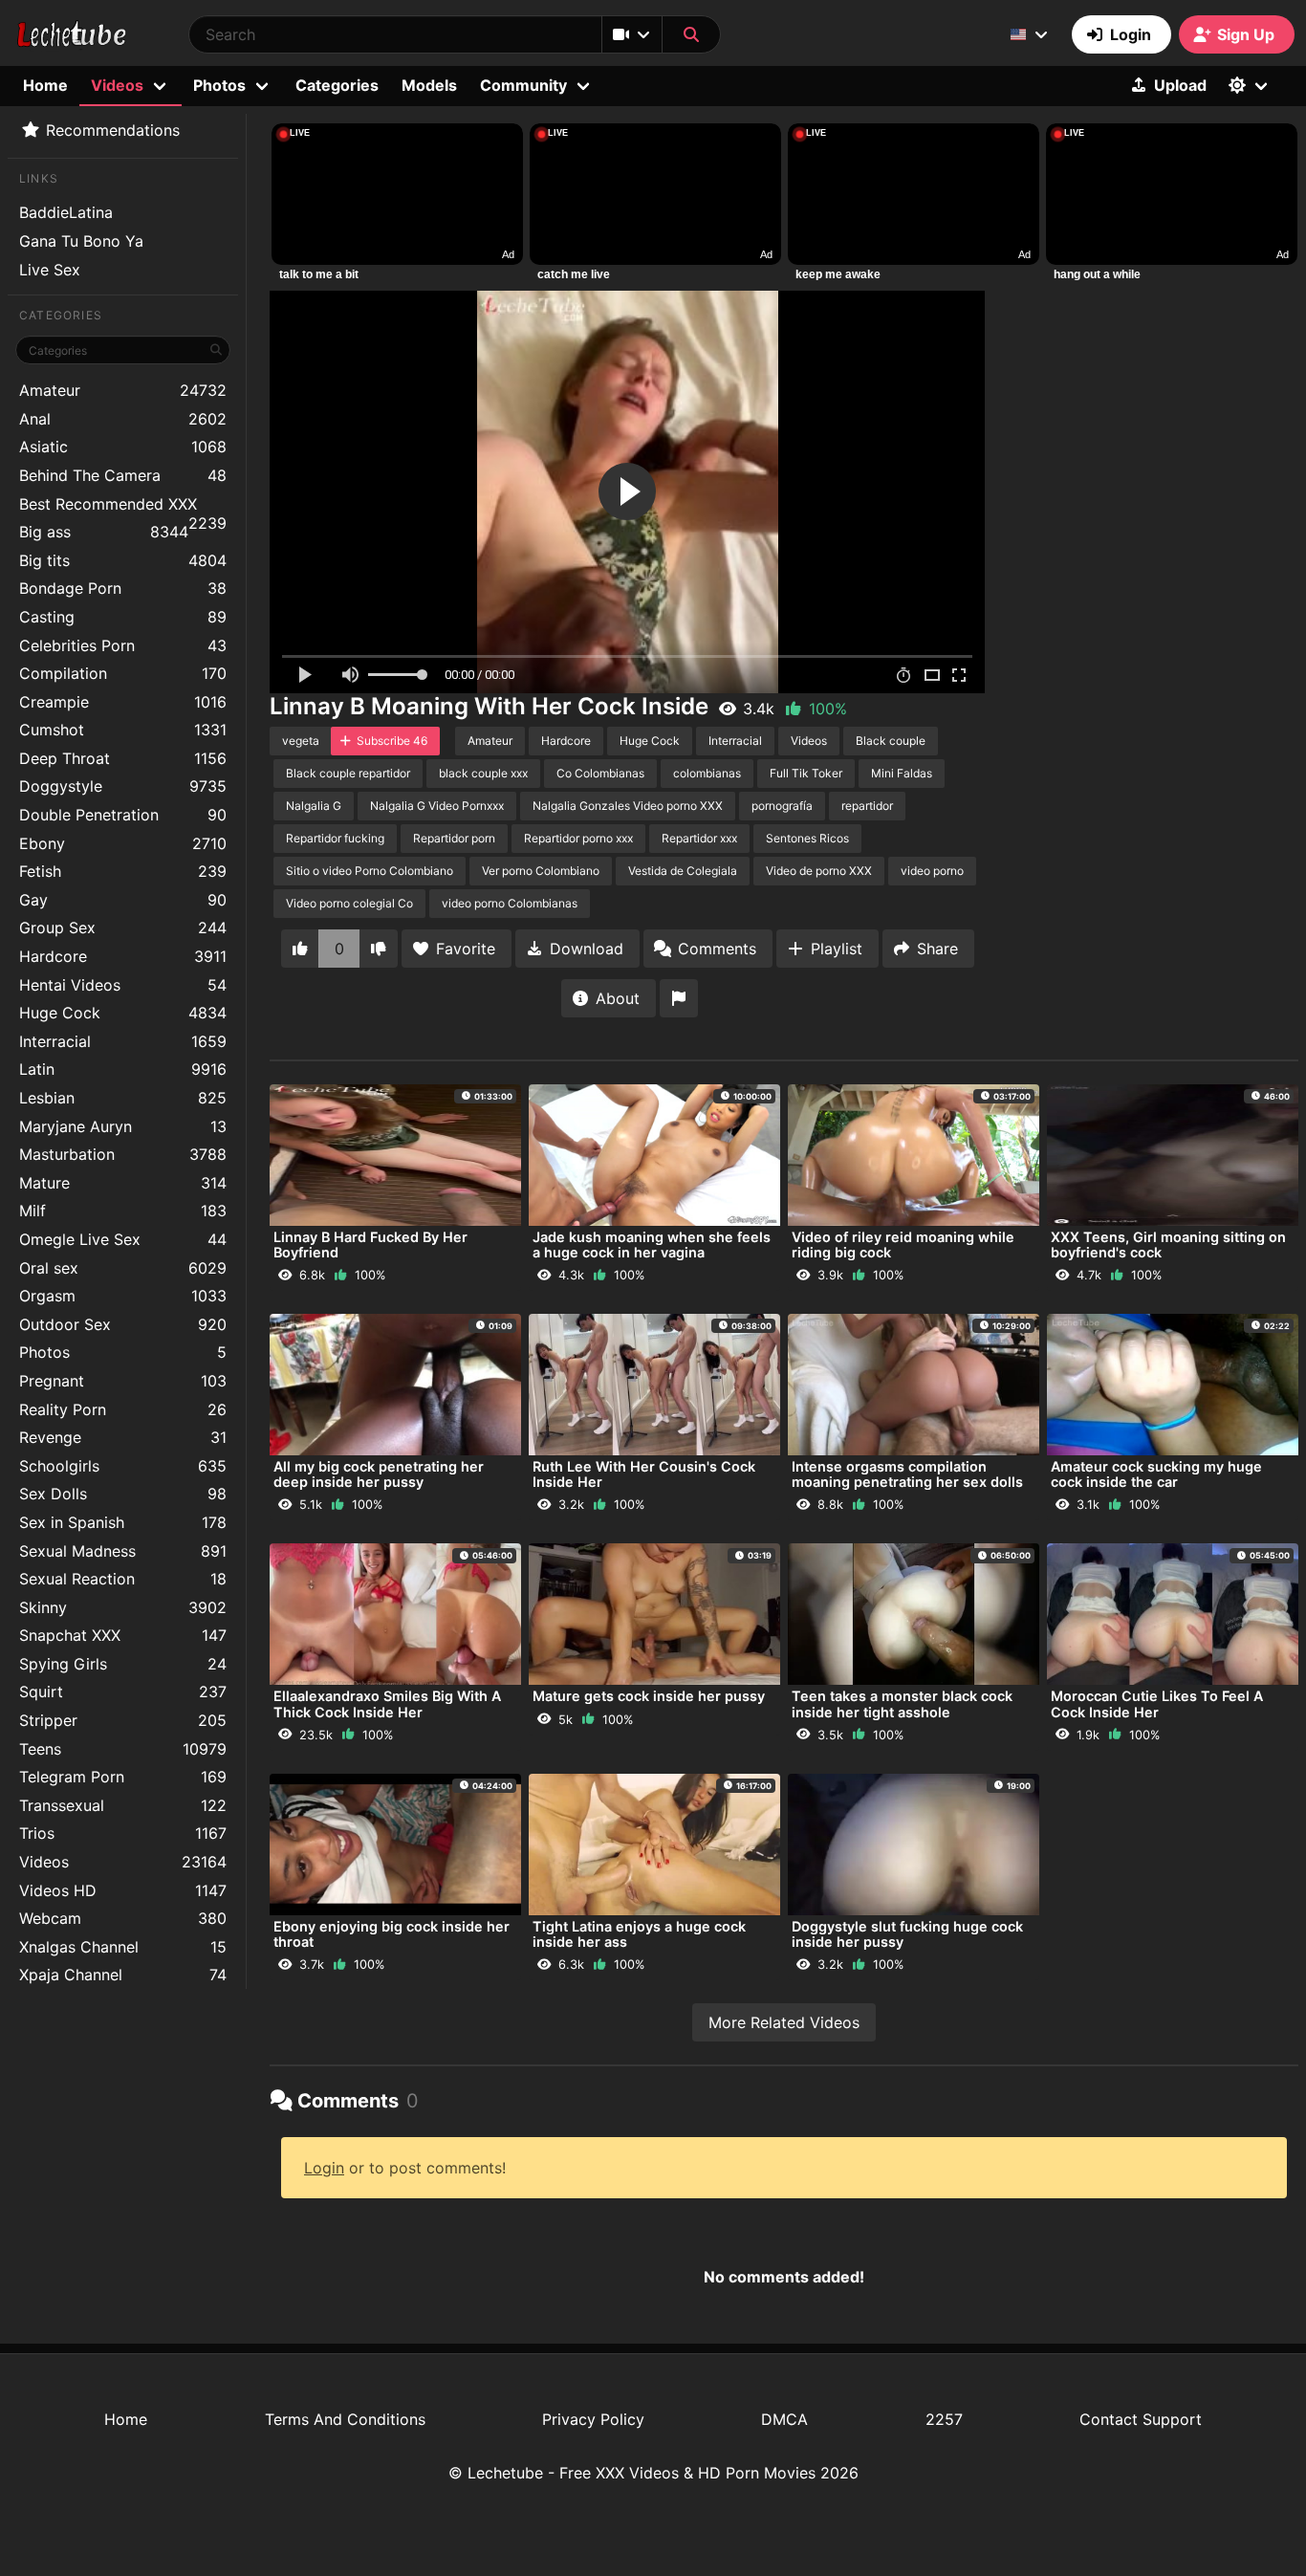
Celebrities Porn (123, 645)
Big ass (104, 532)
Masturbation (123, 1154)
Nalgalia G (314, 806)
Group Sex (123, 928)
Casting (123, 617)
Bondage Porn (123, 588)
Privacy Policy (593, 2419)
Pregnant (123, 1381)
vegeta (301, 741)
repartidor (867, 806)
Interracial (123, 1041)
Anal (123, 419)
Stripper (123, 1720)
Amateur (123, 390)
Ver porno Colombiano (541, 871)
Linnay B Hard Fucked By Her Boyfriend (370, 1244)
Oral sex (123, 1268)
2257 (944, 2419)
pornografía (782, 806)
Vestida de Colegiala (683, 871)
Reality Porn (123, 1409)
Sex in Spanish (123, 1522)
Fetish (123, 871)
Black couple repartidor (348, 773)
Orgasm (123, 1296)
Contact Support (1141, 2419)
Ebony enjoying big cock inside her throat (392, 1934)
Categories (337, 85)
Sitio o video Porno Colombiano (370, 871)
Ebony (123, 843)
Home (45, 85)
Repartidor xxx (699, 838)
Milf (123, 1211)
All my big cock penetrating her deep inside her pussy (379, 1474)
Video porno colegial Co (349, 903)
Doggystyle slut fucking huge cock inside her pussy (907, 1934)
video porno (932, 871)
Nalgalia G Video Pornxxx (437, 806)
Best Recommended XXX (123, 506)
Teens (123, 1749)
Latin (123, 1069)
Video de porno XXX (819, 871)
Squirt (123, 1692)
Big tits (123, 560)
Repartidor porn (454, 838)
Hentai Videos (123, 985)
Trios (123, 1833)
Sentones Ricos (807, 838)
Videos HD (123, 1890)
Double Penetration (123, 815)
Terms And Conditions (345, 2419)
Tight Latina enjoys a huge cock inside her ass (639, 1934)
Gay (123, 900)
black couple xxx (483, 773)
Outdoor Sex (123, 1324)
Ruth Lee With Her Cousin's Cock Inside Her (644, 1474)
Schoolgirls (123, 1466)
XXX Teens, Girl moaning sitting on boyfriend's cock (1168, 1244)
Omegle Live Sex (123, 1239)
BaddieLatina (66, 212)
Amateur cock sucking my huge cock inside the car (1156, 1474)
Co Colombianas (600, 773)
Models (429, 85)
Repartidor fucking (335, 838)
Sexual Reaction (123, 1579)
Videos (123, 1862)
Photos (123, 1352)
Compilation (123, 673)
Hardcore (123, 956)
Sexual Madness (123, 1551)
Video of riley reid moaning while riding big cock (903, 1244)
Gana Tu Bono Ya (81, 241)
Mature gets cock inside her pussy (649, 1696)
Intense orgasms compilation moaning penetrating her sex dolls (907, 1474)
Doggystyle (123, 786)
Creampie (123, 702)
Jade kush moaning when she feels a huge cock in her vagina (652, 1244)
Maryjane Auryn (123, 1126)
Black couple (891, 741)
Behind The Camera (123, 475)
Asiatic (123, 447)
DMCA (784, 2419)
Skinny (123, 1607)
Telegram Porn (123, 1777)
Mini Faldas (902, 773)
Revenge (123, 1437)
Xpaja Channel (123, 1975)
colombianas (707, 773)
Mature (123, 1183)
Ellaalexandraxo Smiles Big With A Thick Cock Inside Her (387, 1703)
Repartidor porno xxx (578, 838)
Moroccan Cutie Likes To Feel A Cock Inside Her (1157, 1703)
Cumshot (123, 730)
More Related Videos (784, 2022)
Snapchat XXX (123, 1635)
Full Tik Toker (806, 773)
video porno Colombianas (510, 903)
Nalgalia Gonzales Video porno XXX (628, 806)
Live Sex (50, 270)
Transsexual (123, 1805)
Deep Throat (123, 758)
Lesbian (123, 1098)
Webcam (123, 1918)
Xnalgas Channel (123, 1947)
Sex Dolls (123, 1494)
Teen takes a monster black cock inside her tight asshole (902, 1703)
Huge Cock (123, 1013)
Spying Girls (123, 1664)
